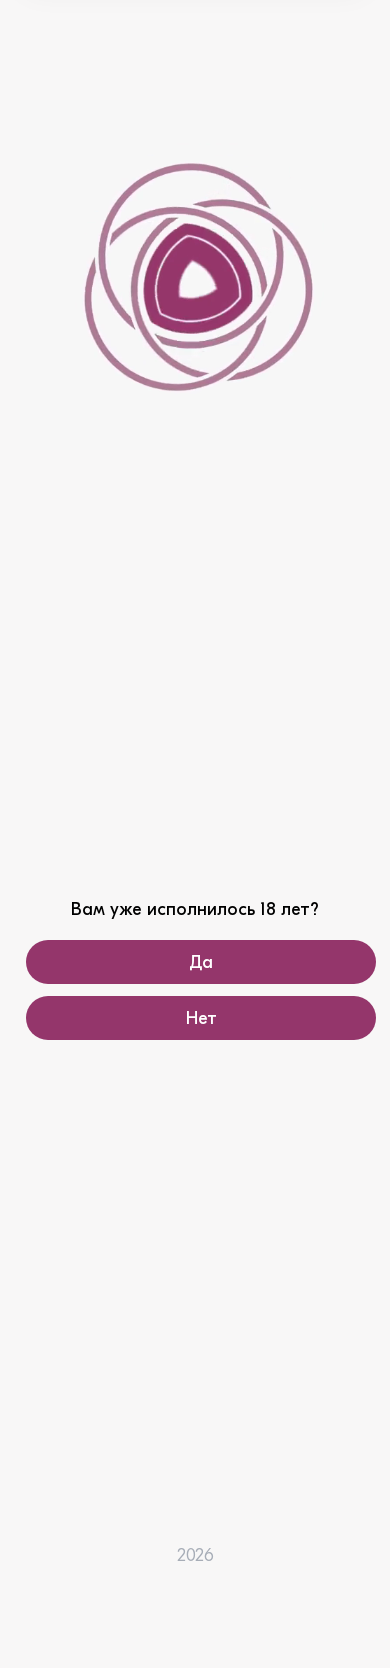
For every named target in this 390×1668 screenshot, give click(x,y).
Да (201, 962)
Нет (201, 1018)
